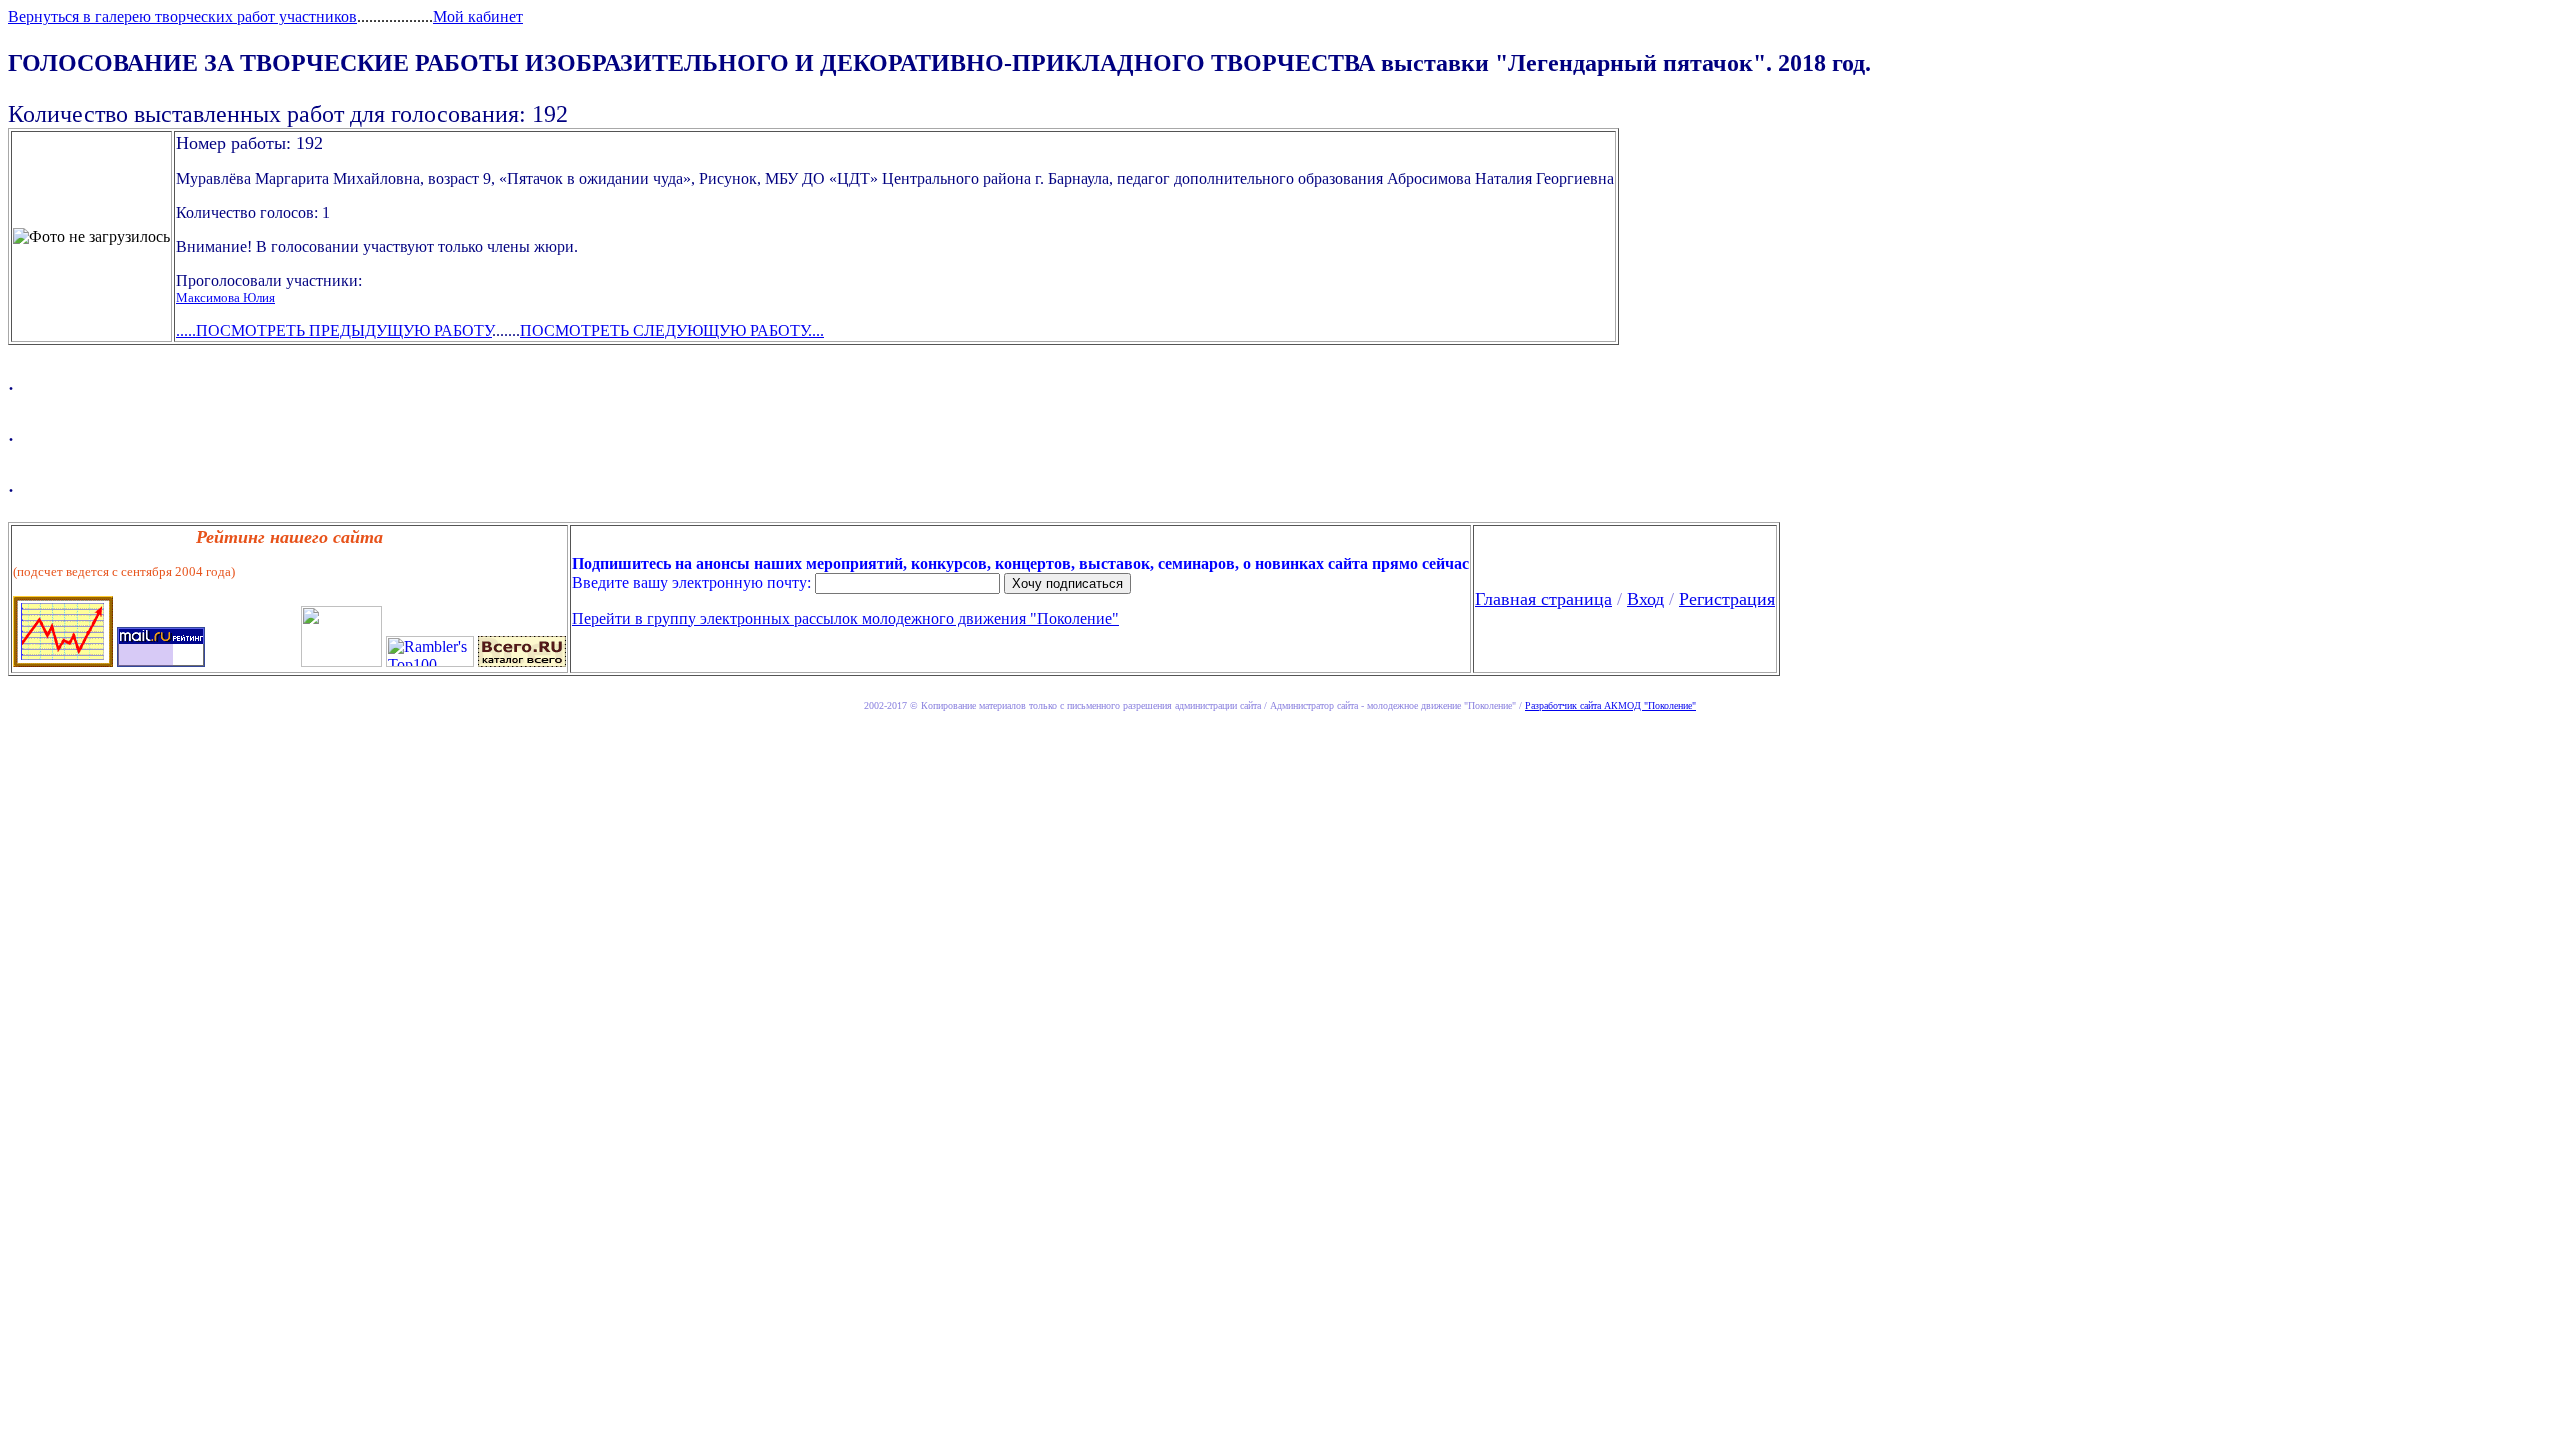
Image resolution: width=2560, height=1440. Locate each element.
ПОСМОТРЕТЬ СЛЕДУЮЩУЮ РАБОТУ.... (672, 330)
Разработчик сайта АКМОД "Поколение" (1610, 705)
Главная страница (1543, 599)
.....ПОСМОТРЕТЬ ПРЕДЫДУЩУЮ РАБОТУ (334, 330)
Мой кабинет (478, 16)
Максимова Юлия (225, 297)
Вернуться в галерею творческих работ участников (182, 16)
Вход (1645, 599)
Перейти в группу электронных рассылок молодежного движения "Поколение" (845, 618)
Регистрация (1727, 599)
